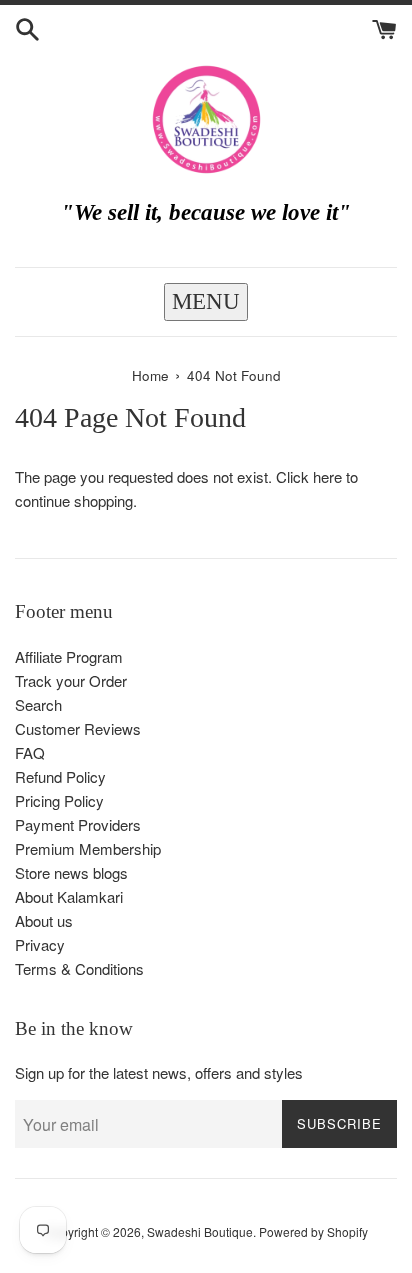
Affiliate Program (69, 656)
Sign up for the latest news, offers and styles (159, 1072)
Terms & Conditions (79, 968)
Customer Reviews (78, 728)
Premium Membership (88, 848)
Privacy (40, 944)
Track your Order (71, 680)
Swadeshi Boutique (200, 1231)
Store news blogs (71, 872)
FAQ (30, 752)
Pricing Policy (59, 800)
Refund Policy (60, 776)
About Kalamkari (69, 896)
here (327, 476)
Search (38, 704)
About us (44, 920)
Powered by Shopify (313, 1231)
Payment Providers (78, 824)
